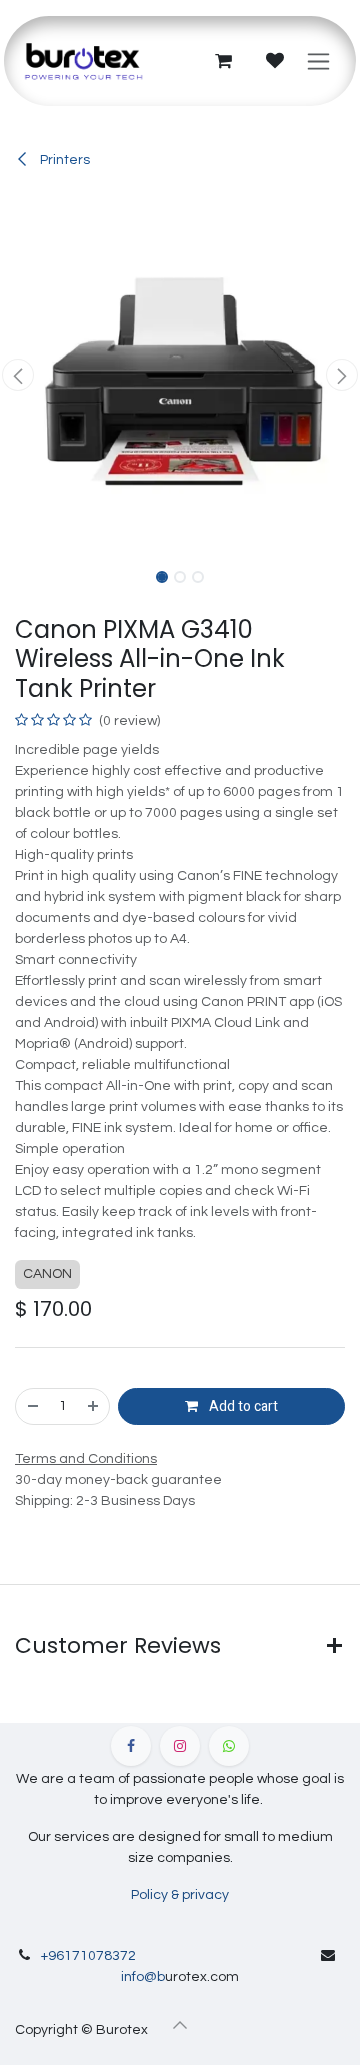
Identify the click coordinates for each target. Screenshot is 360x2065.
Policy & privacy (180, 1895)
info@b (143, 1977)
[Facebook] (131, 1746)
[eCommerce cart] (223, 61)
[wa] (229, 1746)
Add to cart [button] (242, 1406)
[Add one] (94, 1406)
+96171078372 (88, 1956)
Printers (63, 160)
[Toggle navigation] (318, 61)
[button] (18, 375)
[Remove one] (32, 1406)
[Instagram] (180, 1746)
